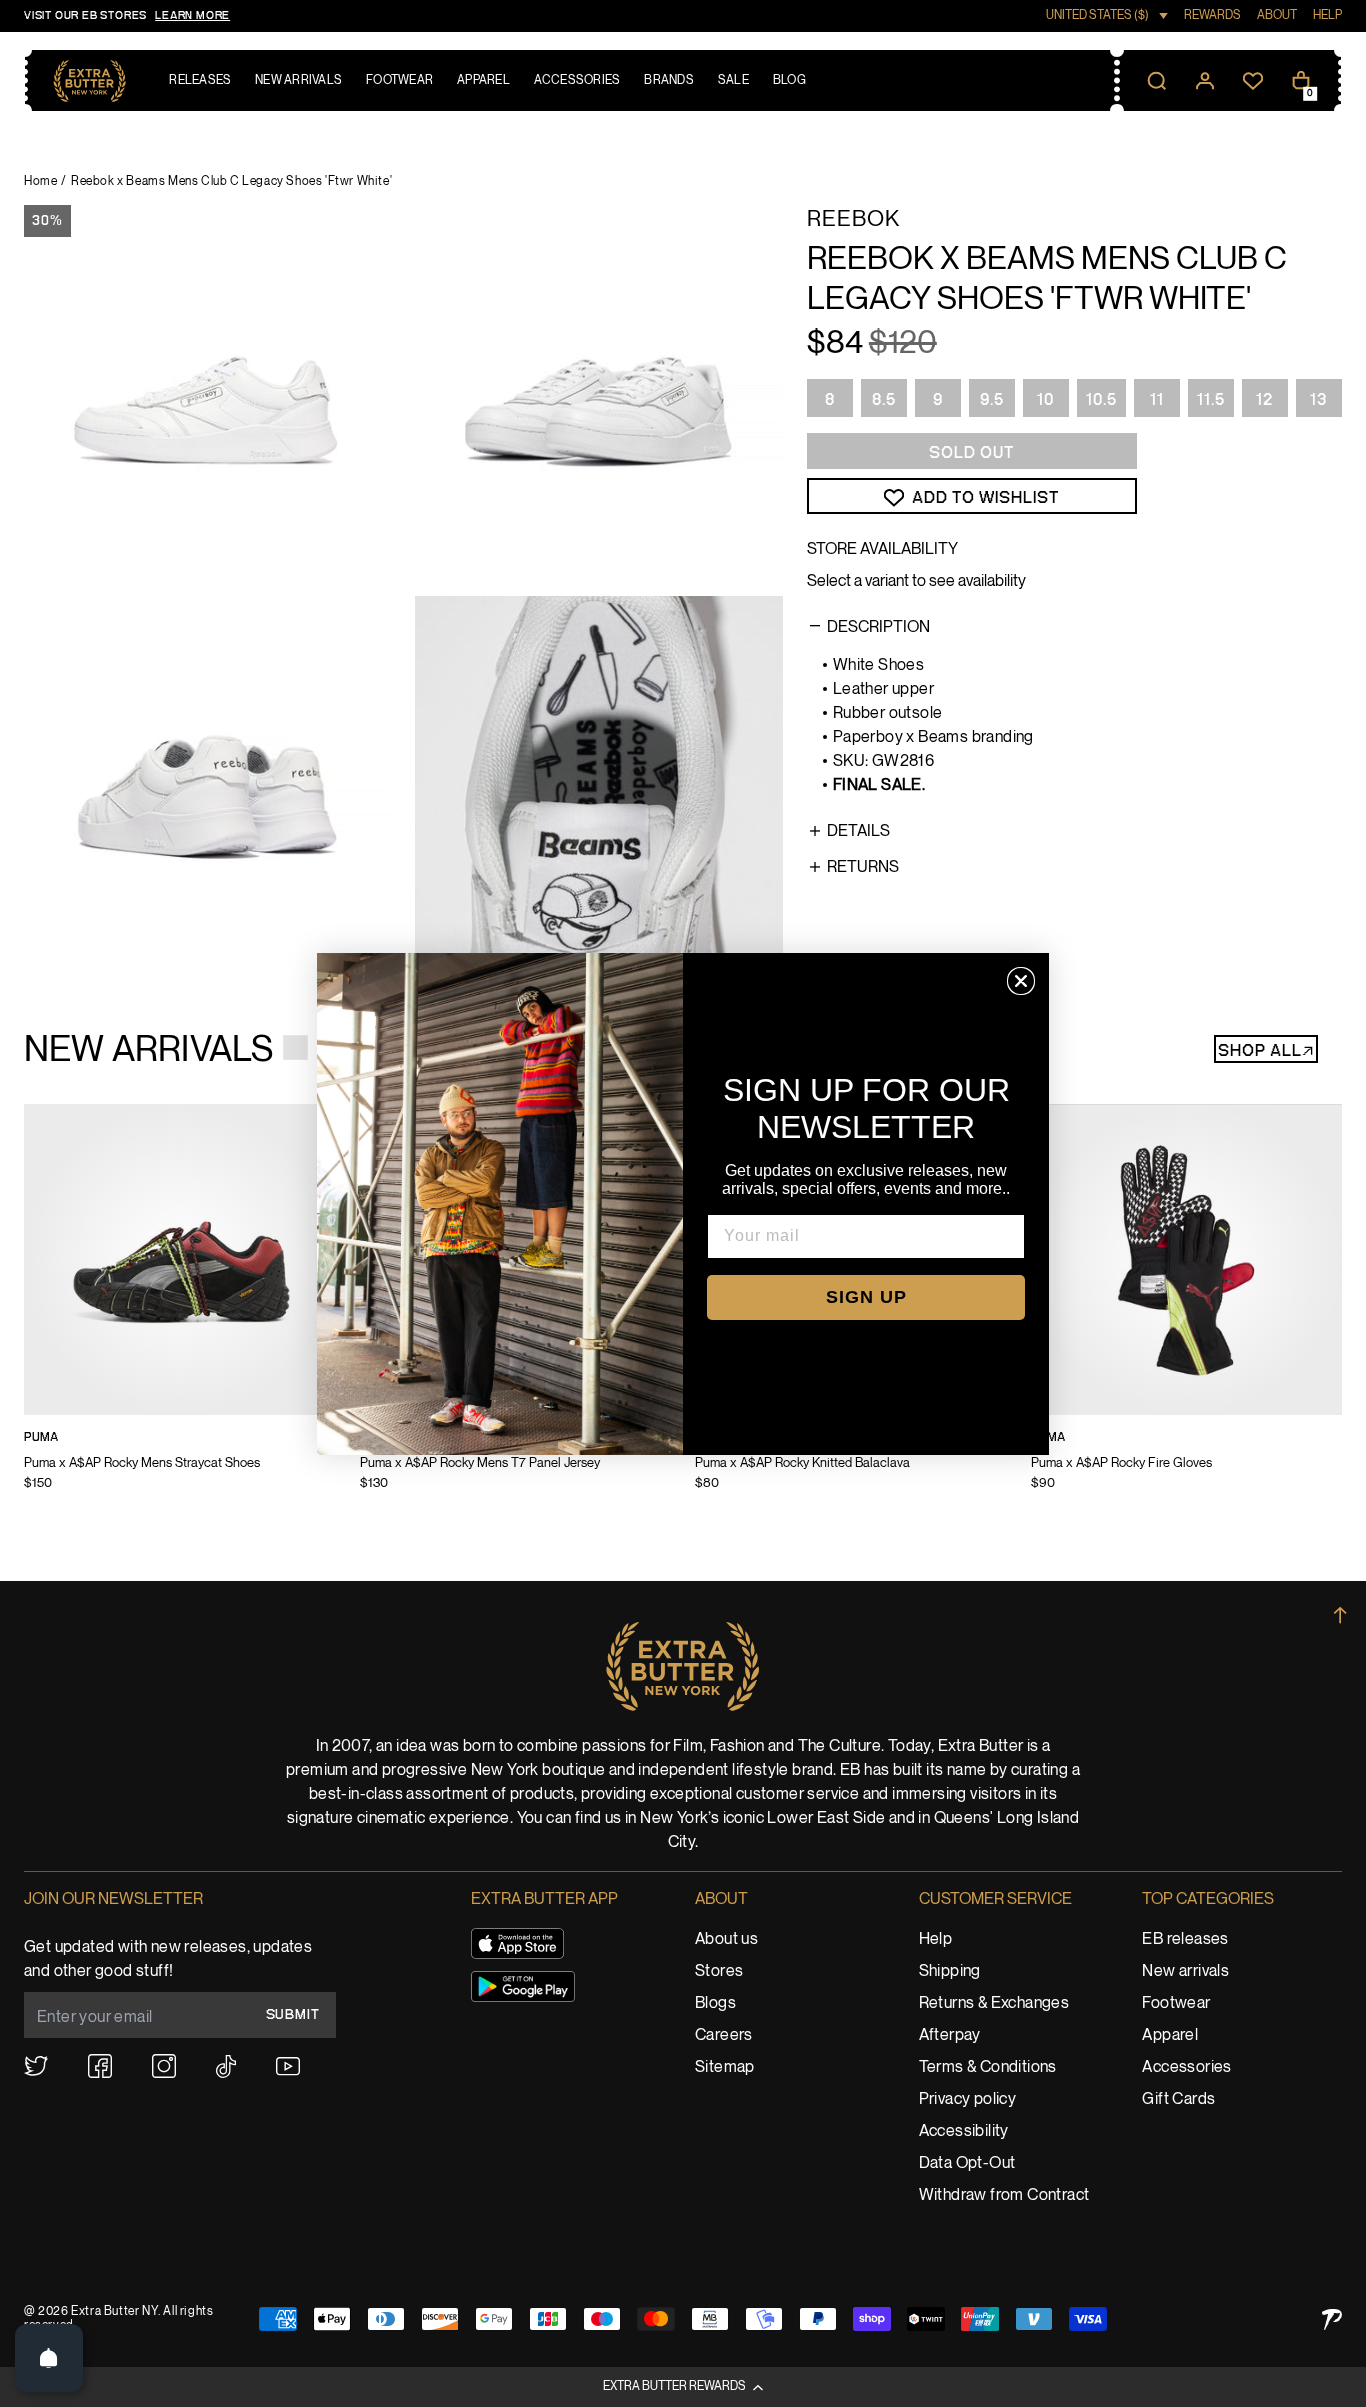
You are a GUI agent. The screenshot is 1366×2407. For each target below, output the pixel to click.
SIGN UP (866, 1297)
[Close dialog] (1021, 981)
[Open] (49, 2358)
